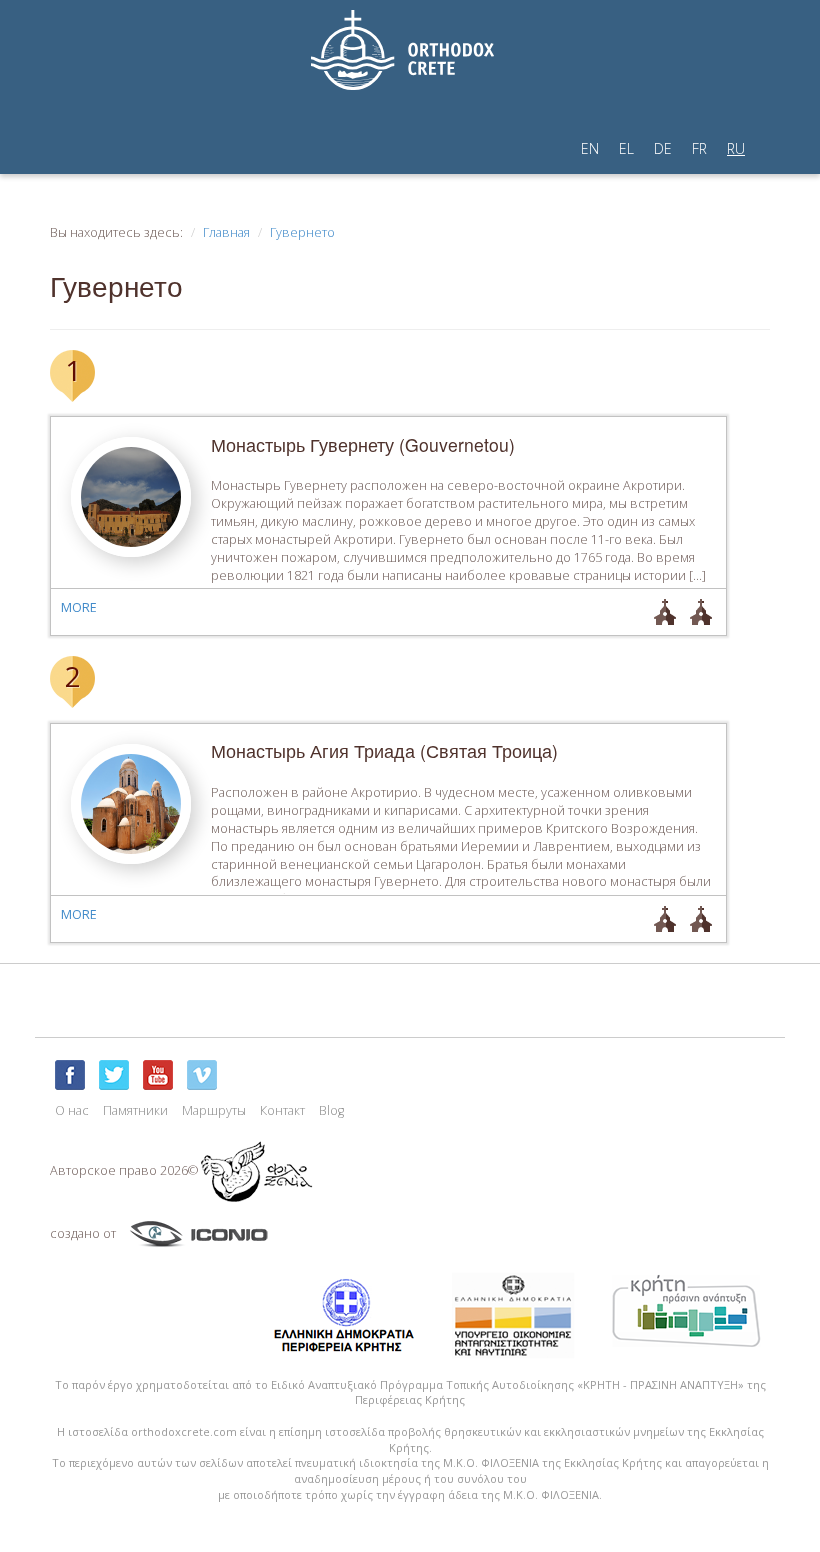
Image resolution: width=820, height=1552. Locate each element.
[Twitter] (114, 1075)
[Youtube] (158, 1075)
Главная (226, 232)
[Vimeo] (202, 1075)
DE (663, 148)
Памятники (135, 1110)
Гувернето (302, 232)
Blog (331, 1110)
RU (736, 148)
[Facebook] (70, 1075)
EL (626, 148)
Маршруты (214, 1110)
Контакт (282, 1110)
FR (699, 148)
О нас (72, 1110)
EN (590, 148)
